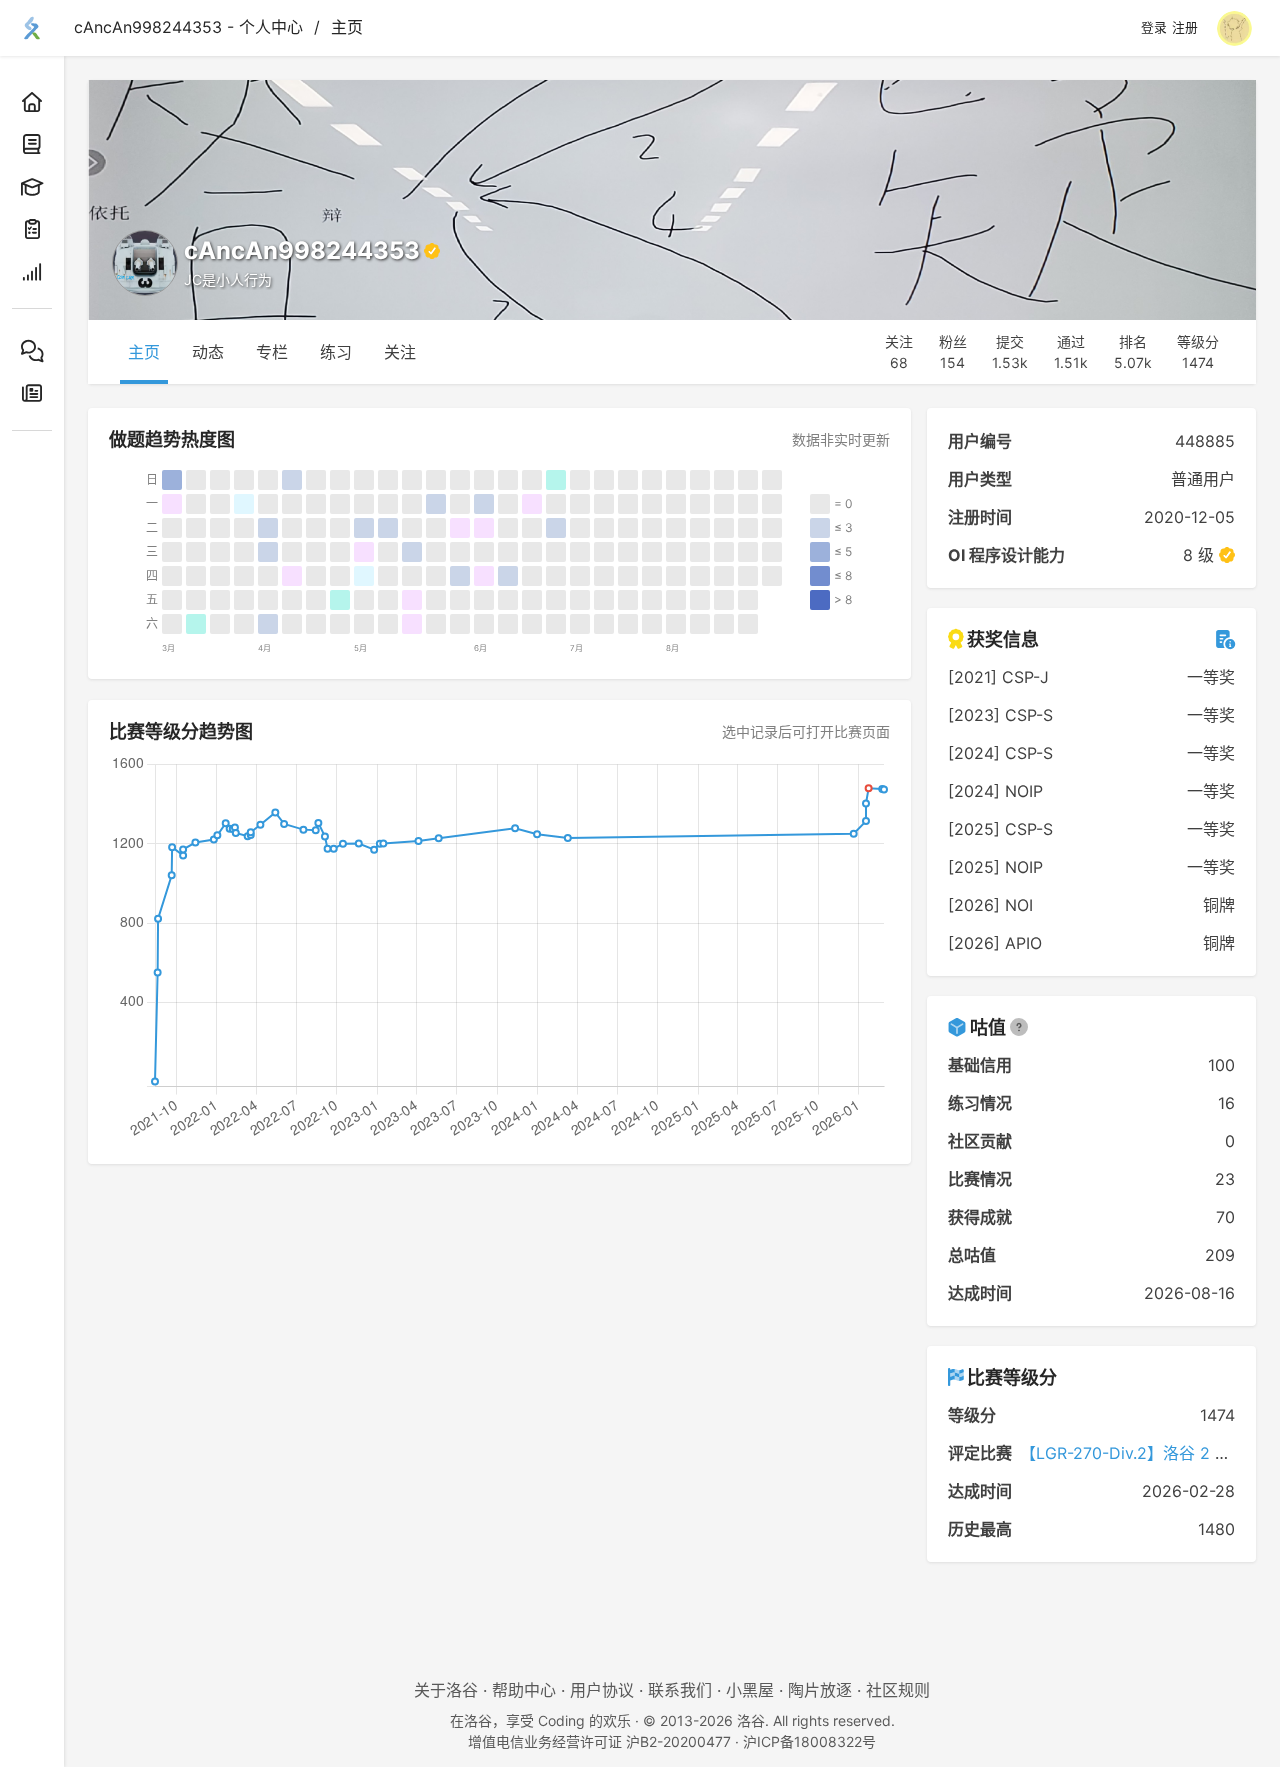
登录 (1154, 28)
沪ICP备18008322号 (809, 1741)
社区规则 (898, 1690)
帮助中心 (524, 1690)
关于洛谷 (446, 1690)
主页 (347, 27)
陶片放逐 (820, 1690)
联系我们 (680, 1690)
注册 (1185, 28)
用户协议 (602, 1690)
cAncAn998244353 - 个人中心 (188, 27)
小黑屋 (750, 1690)
